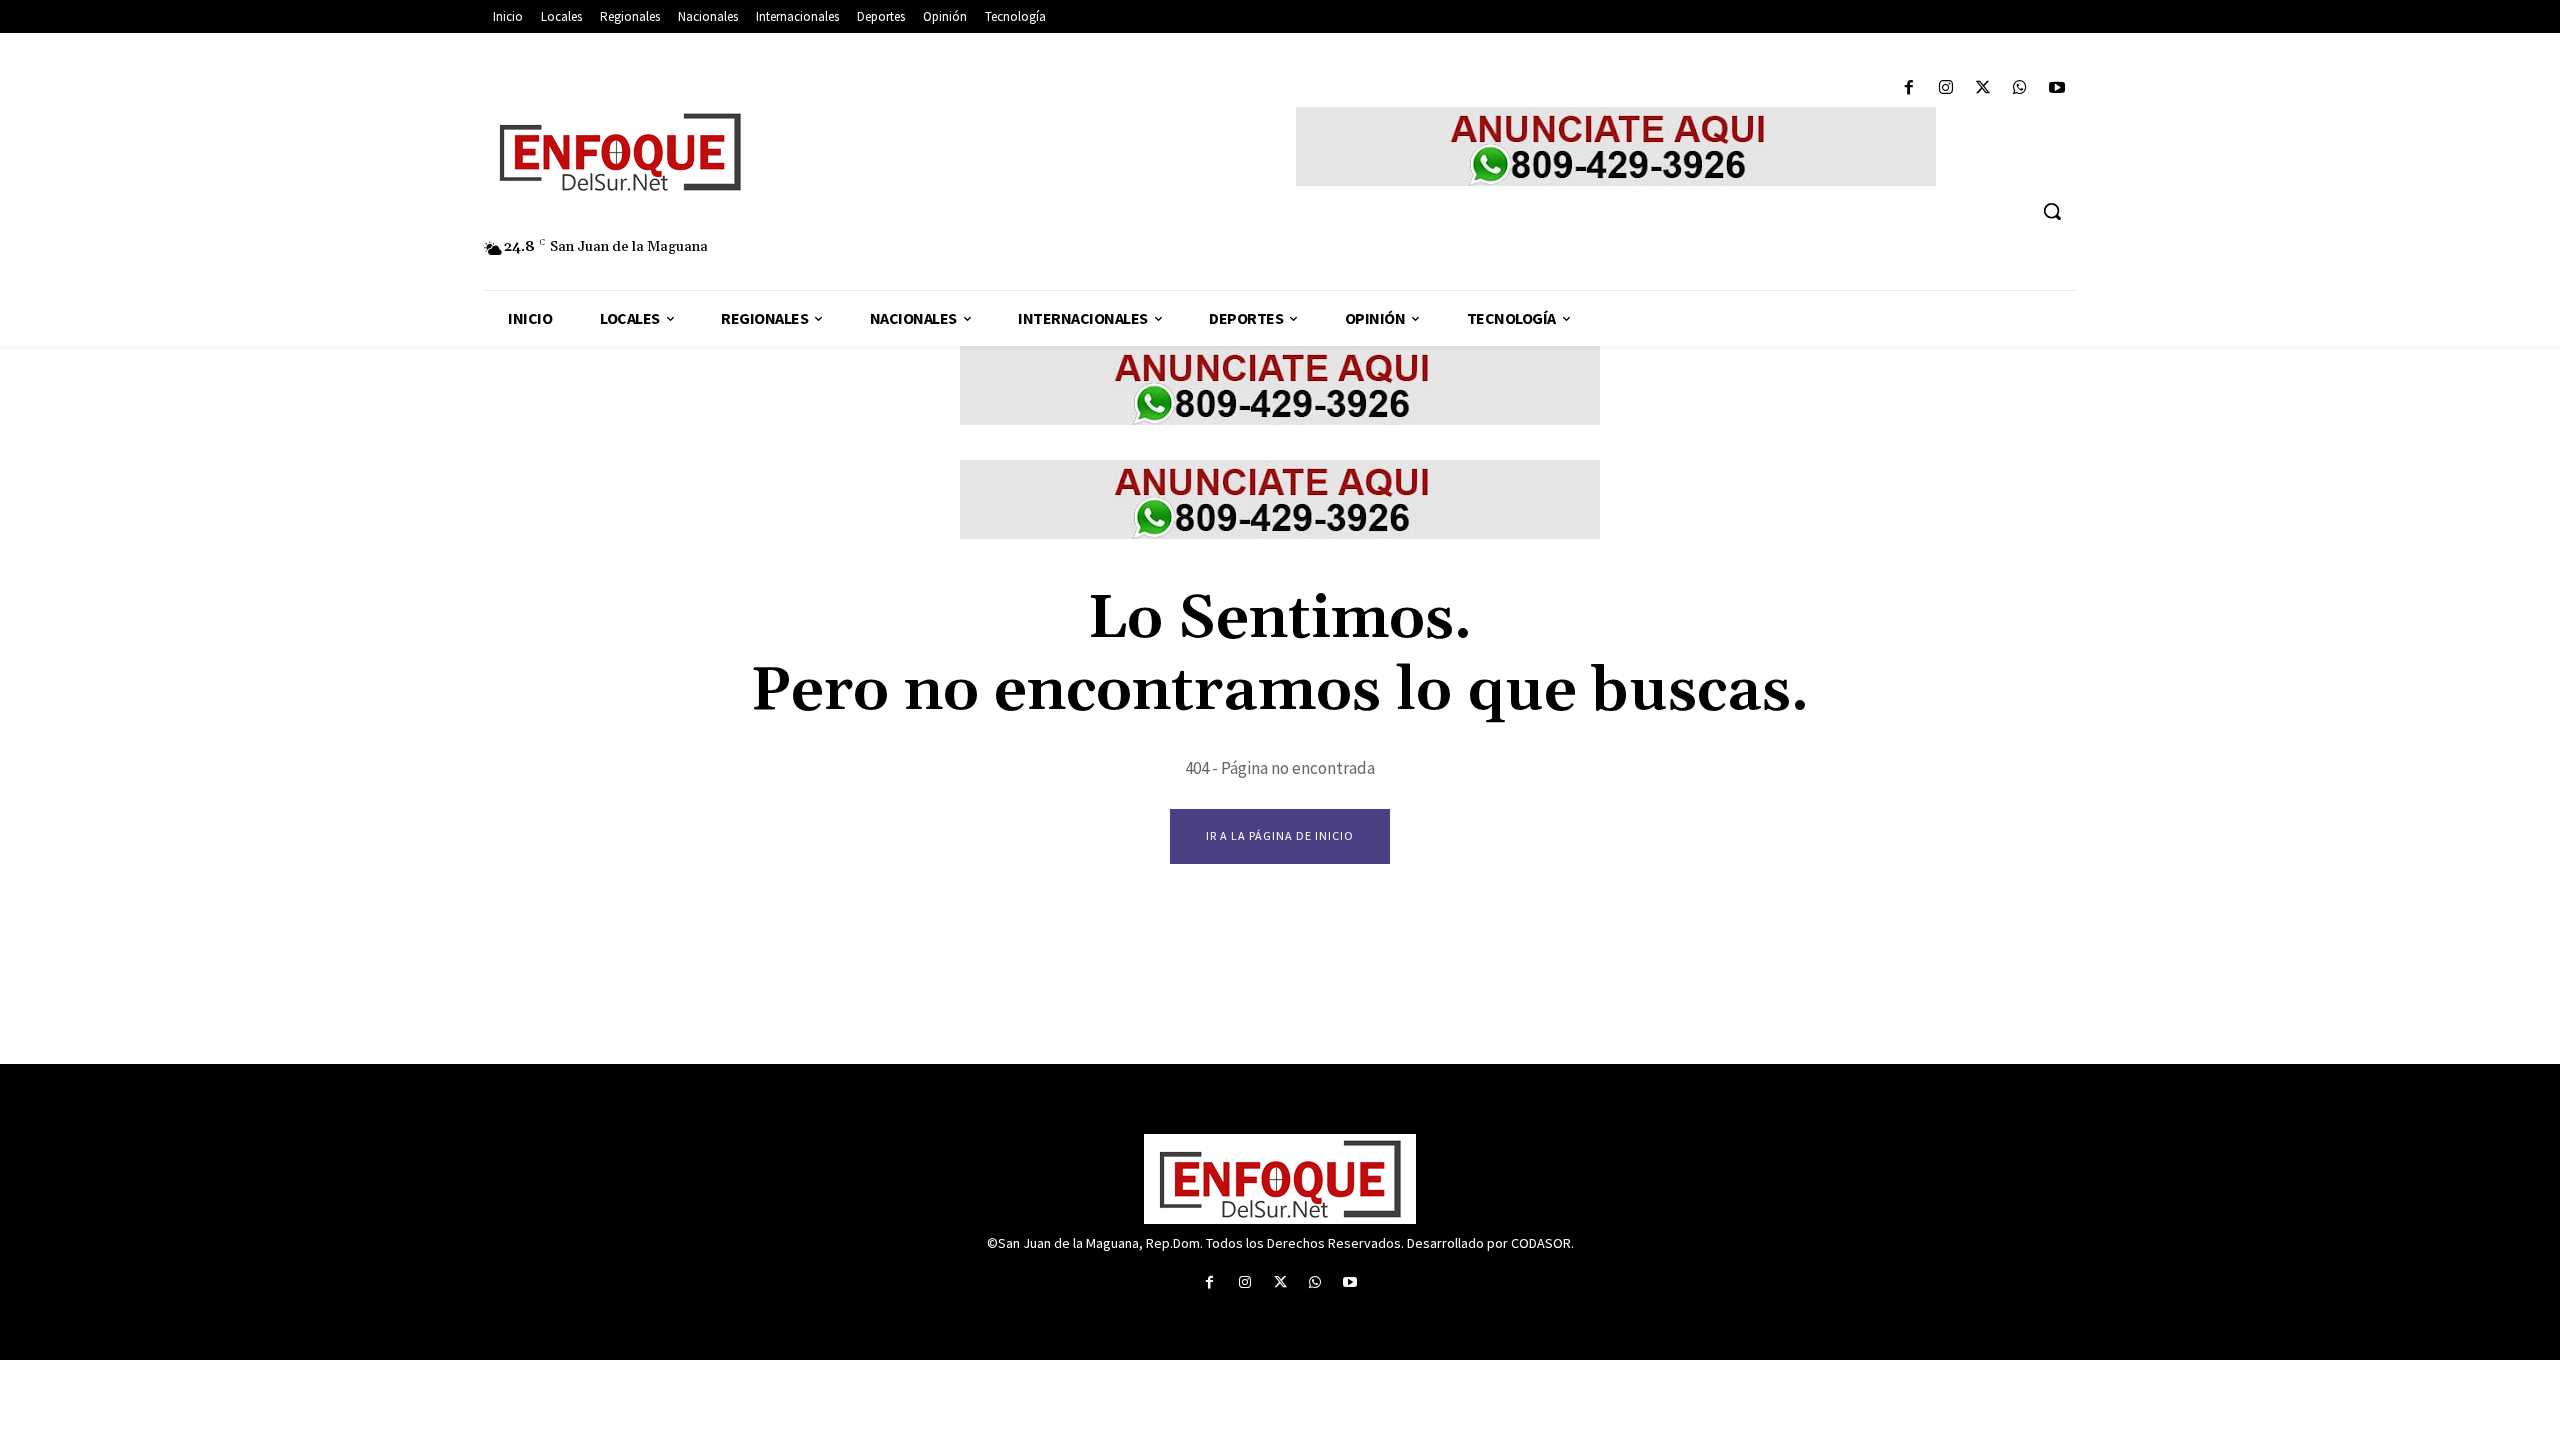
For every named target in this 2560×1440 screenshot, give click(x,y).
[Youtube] (2057, 88)
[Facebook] (1908, 88)
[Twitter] (1982, 88)
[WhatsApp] (2020, 88)
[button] (2052, 211)
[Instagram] (1945, 88)
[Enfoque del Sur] (810, 152)
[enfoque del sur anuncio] (1616, 146)
